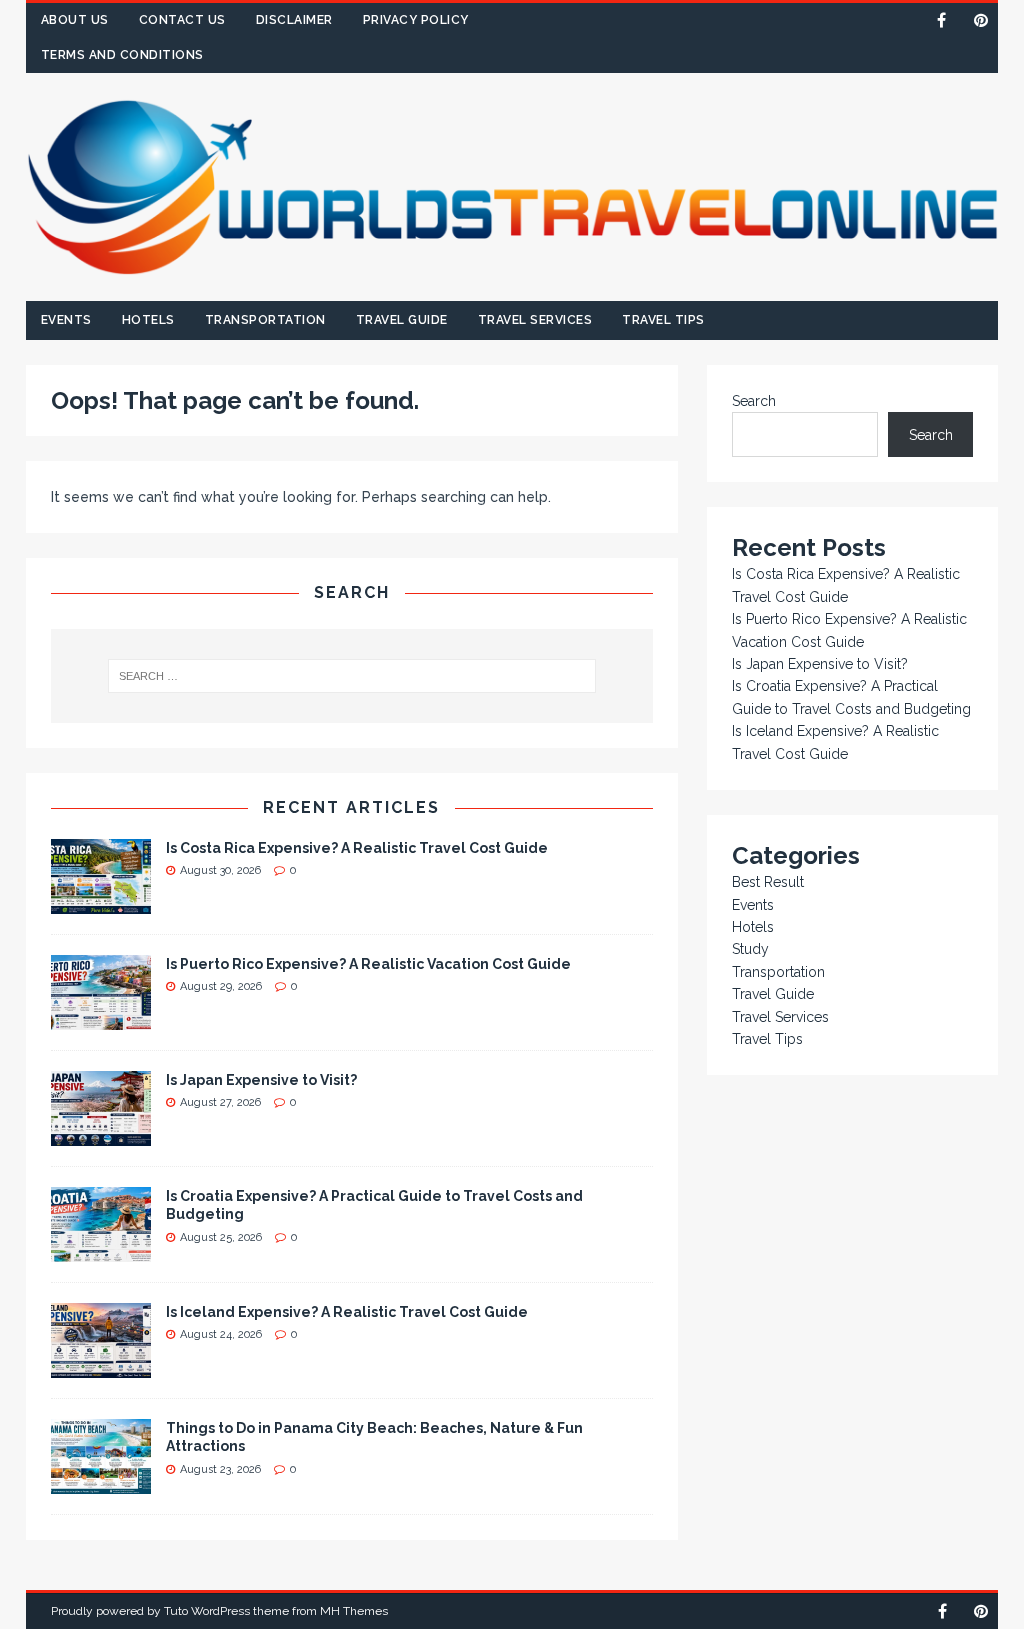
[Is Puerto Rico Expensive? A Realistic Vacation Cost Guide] (101, 1019)
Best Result (768, 882)
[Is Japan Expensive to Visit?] (101, 1135)
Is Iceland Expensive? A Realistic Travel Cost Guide (347, 1312)
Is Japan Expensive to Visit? (261, 1080)
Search (754, 401)
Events (66, 320)
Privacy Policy (416, 20)
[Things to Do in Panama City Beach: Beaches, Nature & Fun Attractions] (101, 1483)
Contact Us (182, 20)
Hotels (148, 320)
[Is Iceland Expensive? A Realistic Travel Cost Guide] (101, 1367)
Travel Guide (402, 320)
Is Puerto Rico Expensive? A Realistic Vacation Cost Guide (368, 964)
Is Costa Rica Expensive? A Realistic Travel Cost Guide (357, 848)
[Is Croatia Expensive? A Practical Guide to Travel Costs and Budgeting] (101, 1251)
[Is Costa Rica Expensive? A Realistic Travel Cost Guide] (101, 903)
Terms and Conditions (122, 55)
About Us (75, 20)
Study (750, 949)
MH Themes (354, 1611)
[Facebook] (941, 20)
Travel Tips (663, 320)
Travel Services (535, 320)
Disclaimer (294, 20)
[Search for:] (352, 676)
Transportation (265, 320)
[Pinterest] (980, 20)
